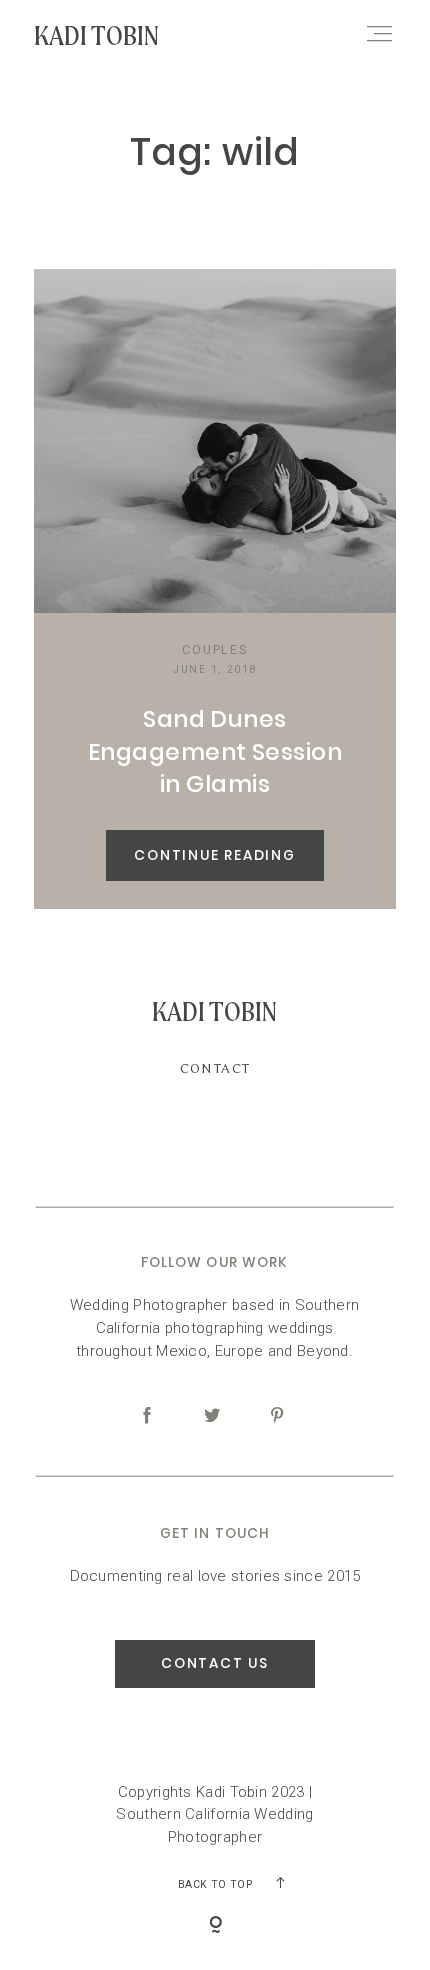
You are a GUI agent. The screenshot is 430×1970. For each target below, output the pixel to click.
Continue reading (215, 855)
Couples (215, 649)
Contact (215, 1068)
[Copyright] (215, 1926)
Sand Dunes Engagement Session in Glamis (215, 751)
